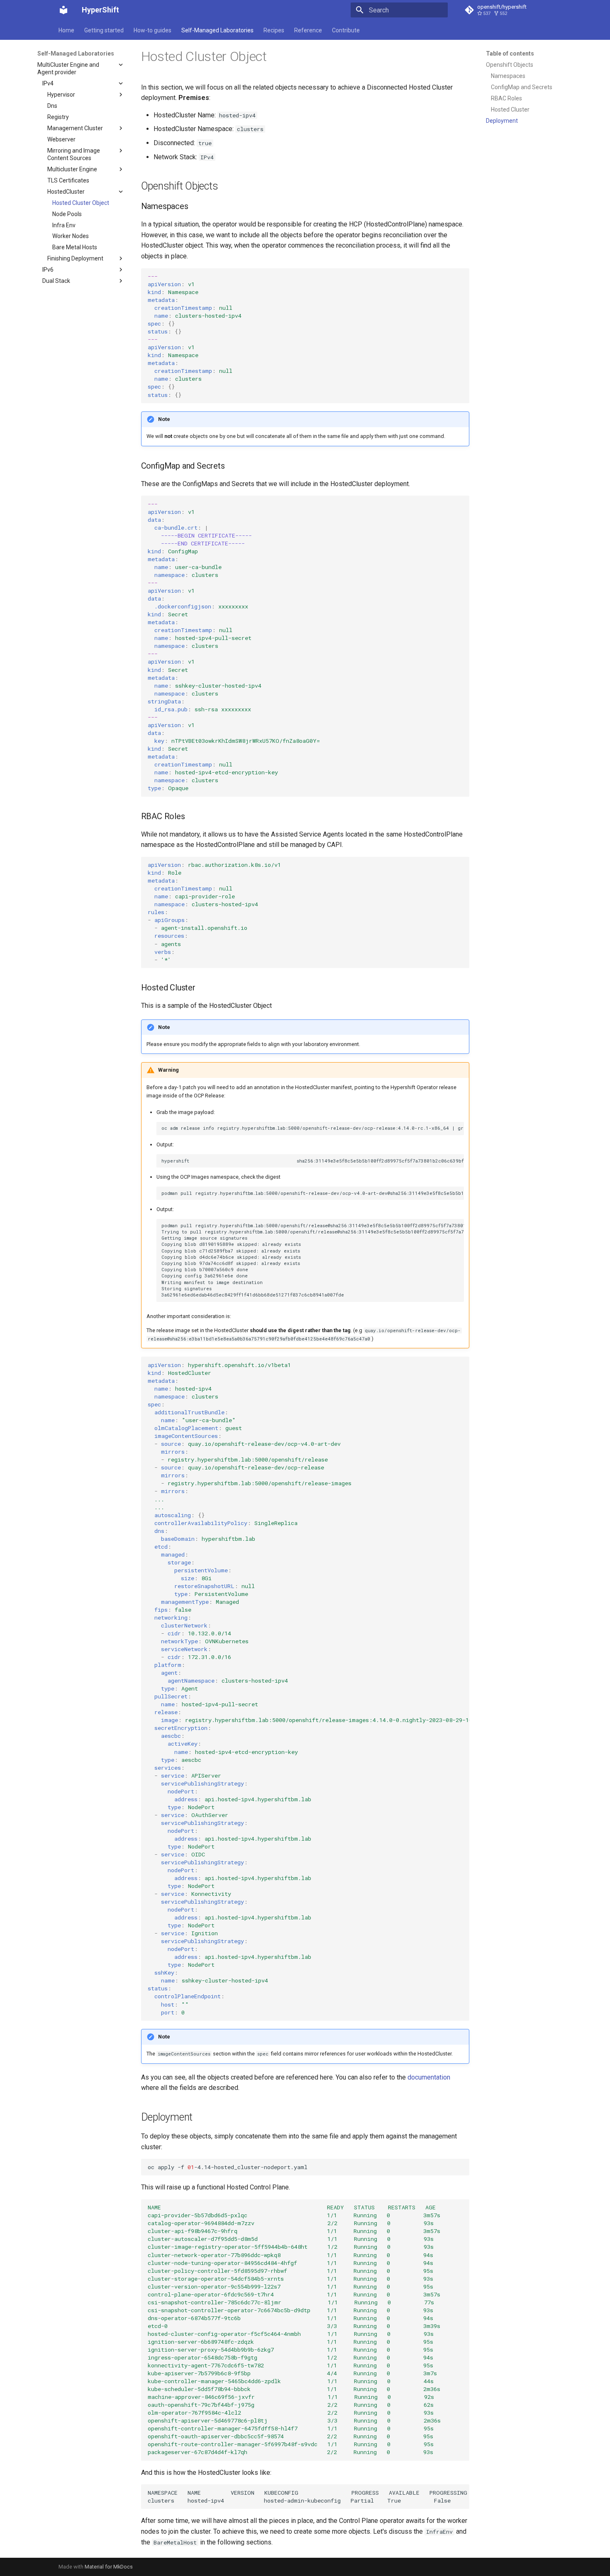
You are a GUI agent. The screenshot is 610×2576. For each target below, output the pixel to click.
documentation (429, 2077)
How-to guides (152, 30)
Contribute (346, 30)
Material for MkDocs (109, 2567)
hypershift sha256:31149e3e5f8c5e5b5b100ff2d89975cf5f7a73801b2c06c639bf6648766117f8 (312, 1161)
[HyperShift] (63, 10)
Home (66, 30)
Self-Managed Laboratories (217, 30)
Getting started (104, 30)
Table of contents (510, 54)
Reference (308, 30)
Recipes (274, 30)
